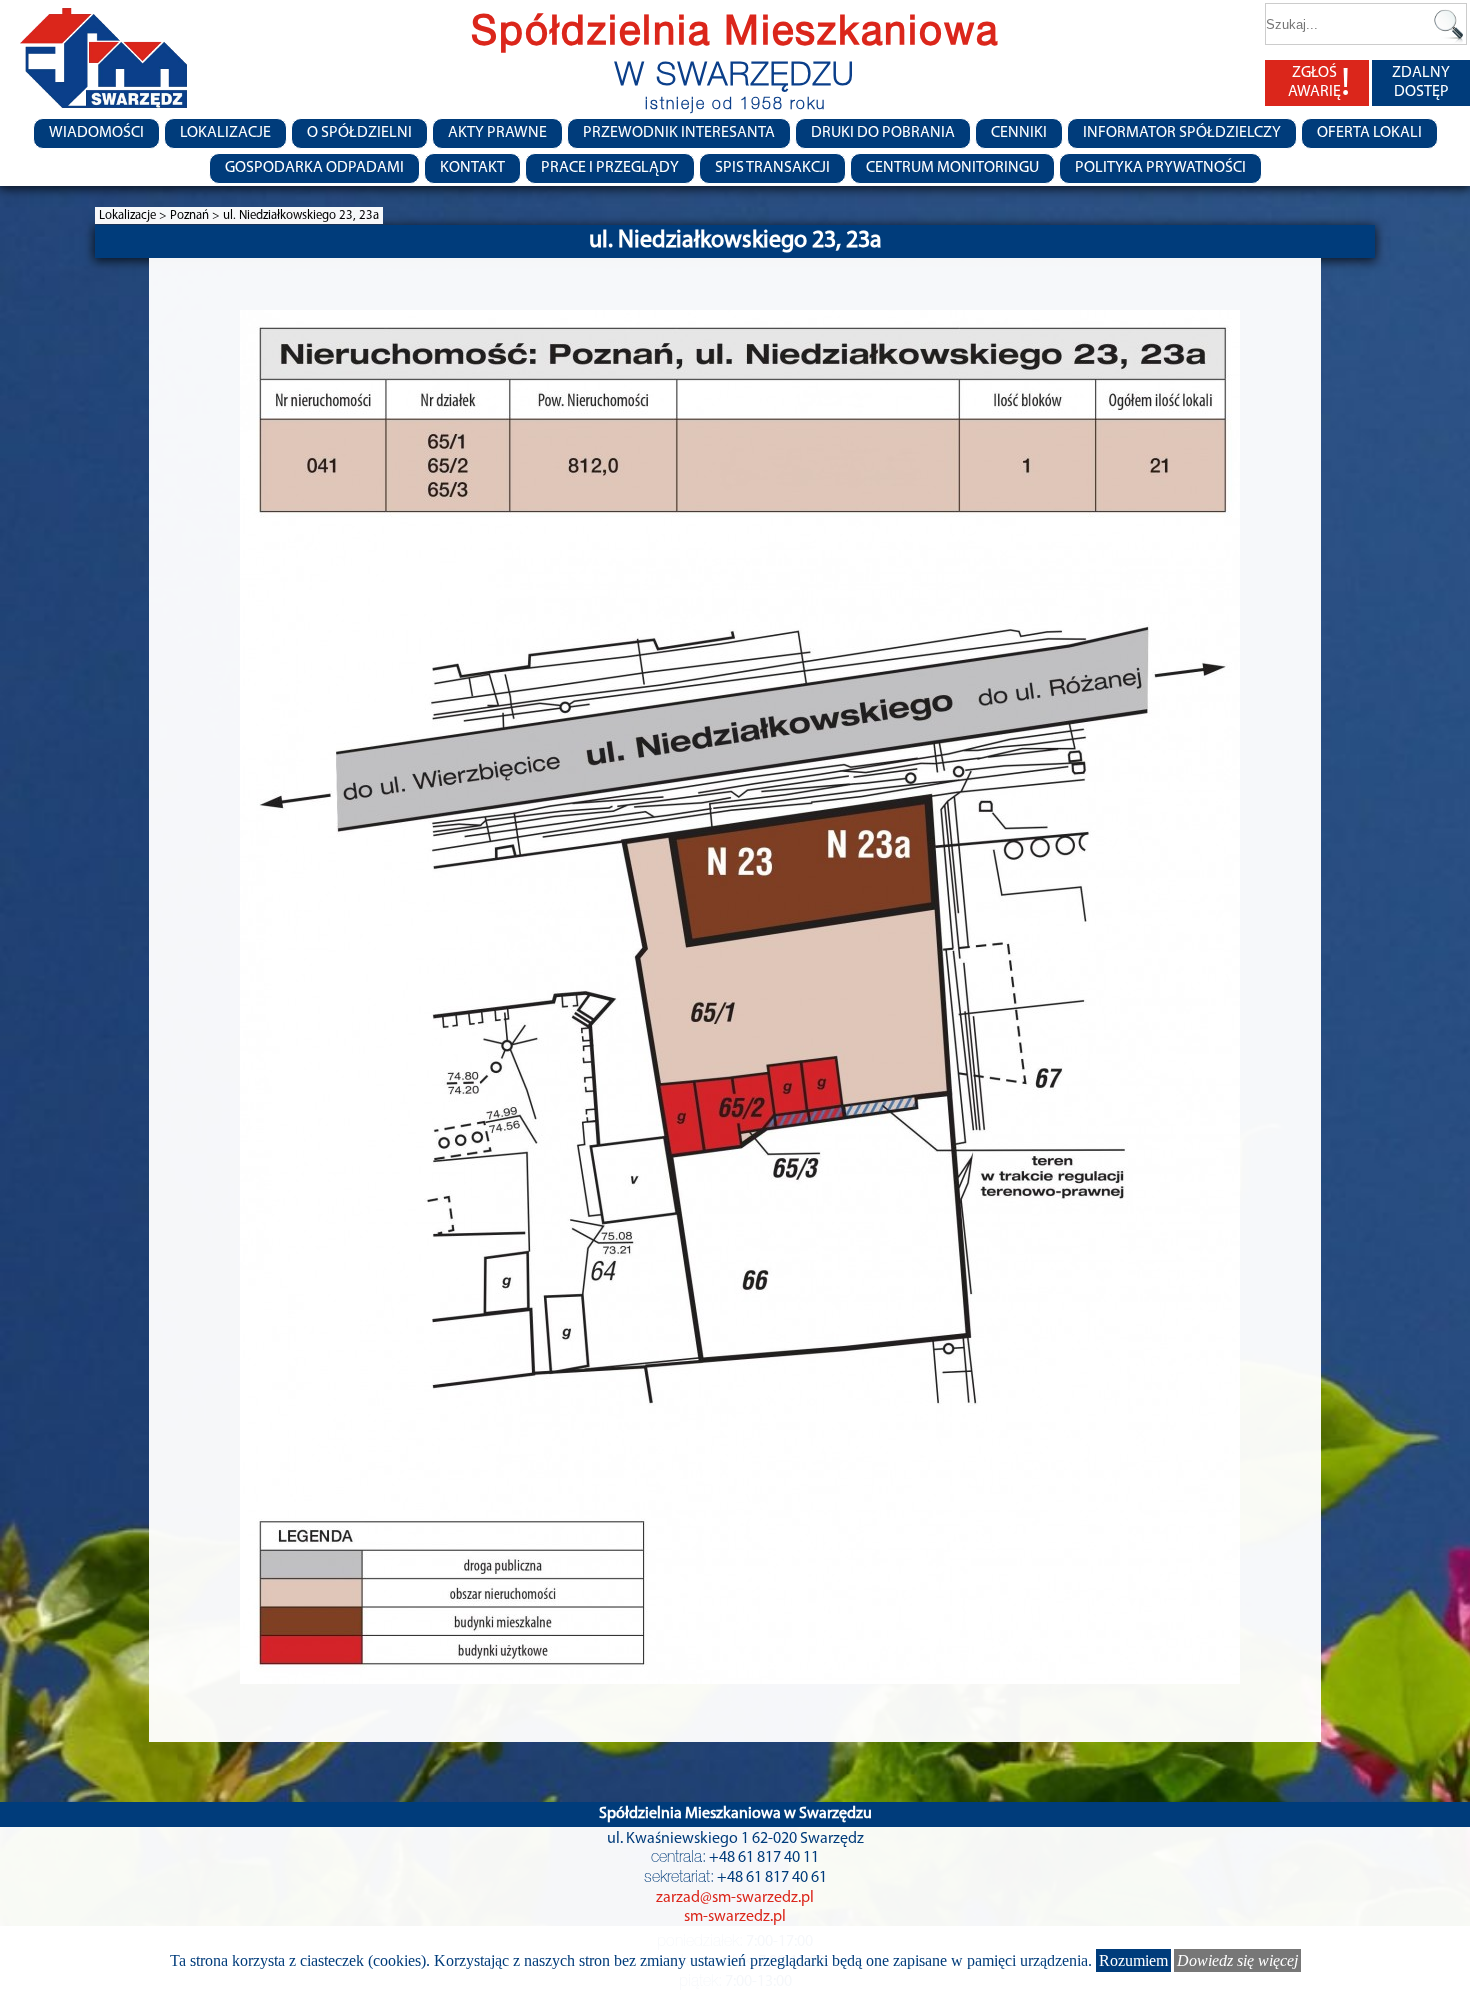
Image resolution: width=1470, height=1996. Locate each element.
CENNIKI (1019, 133)
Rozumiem (1133, 1960)
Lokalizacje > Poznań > (161, 215)
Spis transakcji (772, 168)
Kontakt (472, 168)
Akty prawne (497, 133)
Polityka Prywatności (1160, 168)
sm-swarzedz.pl (735, 1917)
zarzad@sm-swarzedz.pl (735, 1898)
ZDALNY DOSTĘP (1421, 82)
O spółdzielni (359, 133)
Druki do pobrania (883, 133)
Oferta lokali (1369, 133)
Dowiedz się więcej (1237, 1960)
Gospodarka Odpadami (314, 168)
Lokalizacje (225, 133)
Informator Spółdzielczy (1182, 133)
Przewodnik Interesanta (679, 133)
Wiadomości (96, 133)
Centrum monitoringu (952, 168)
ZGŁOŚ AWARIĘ (1319, 83)
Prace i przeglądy (610, 168)
